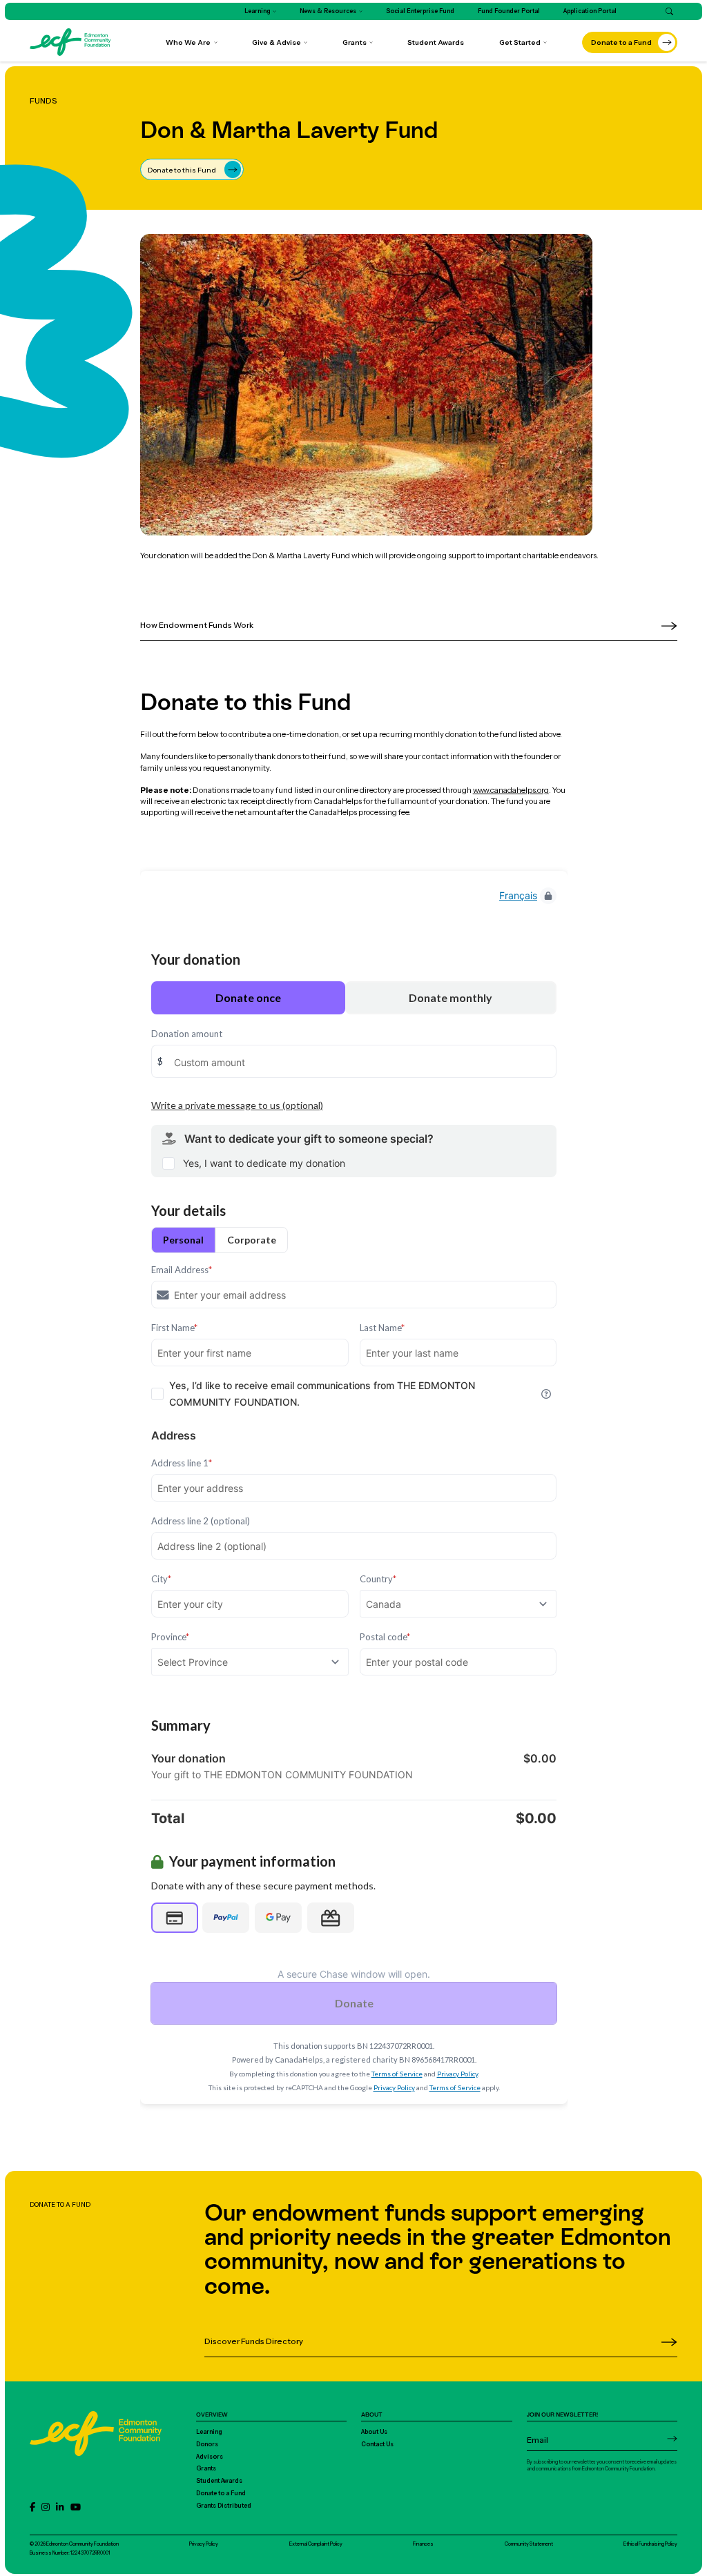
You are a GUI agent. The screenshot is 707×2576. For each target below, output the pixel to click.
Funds (43, 101)
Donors (207, 2444)
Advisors (210, 2457)
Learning (209, 2432)
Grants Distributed (224, 2506)
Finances (423, 2544)
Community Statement (529, 2544)
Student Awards (219, 2481)
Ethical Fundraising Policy (650, 2544)
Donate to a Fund (221, 2493)
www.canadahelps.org (511, 790)
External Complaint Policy (316, 2544)
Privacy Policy (204, 2544)
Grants (206, 2468)
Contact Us (377, 2444)
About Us (374, 2432)
